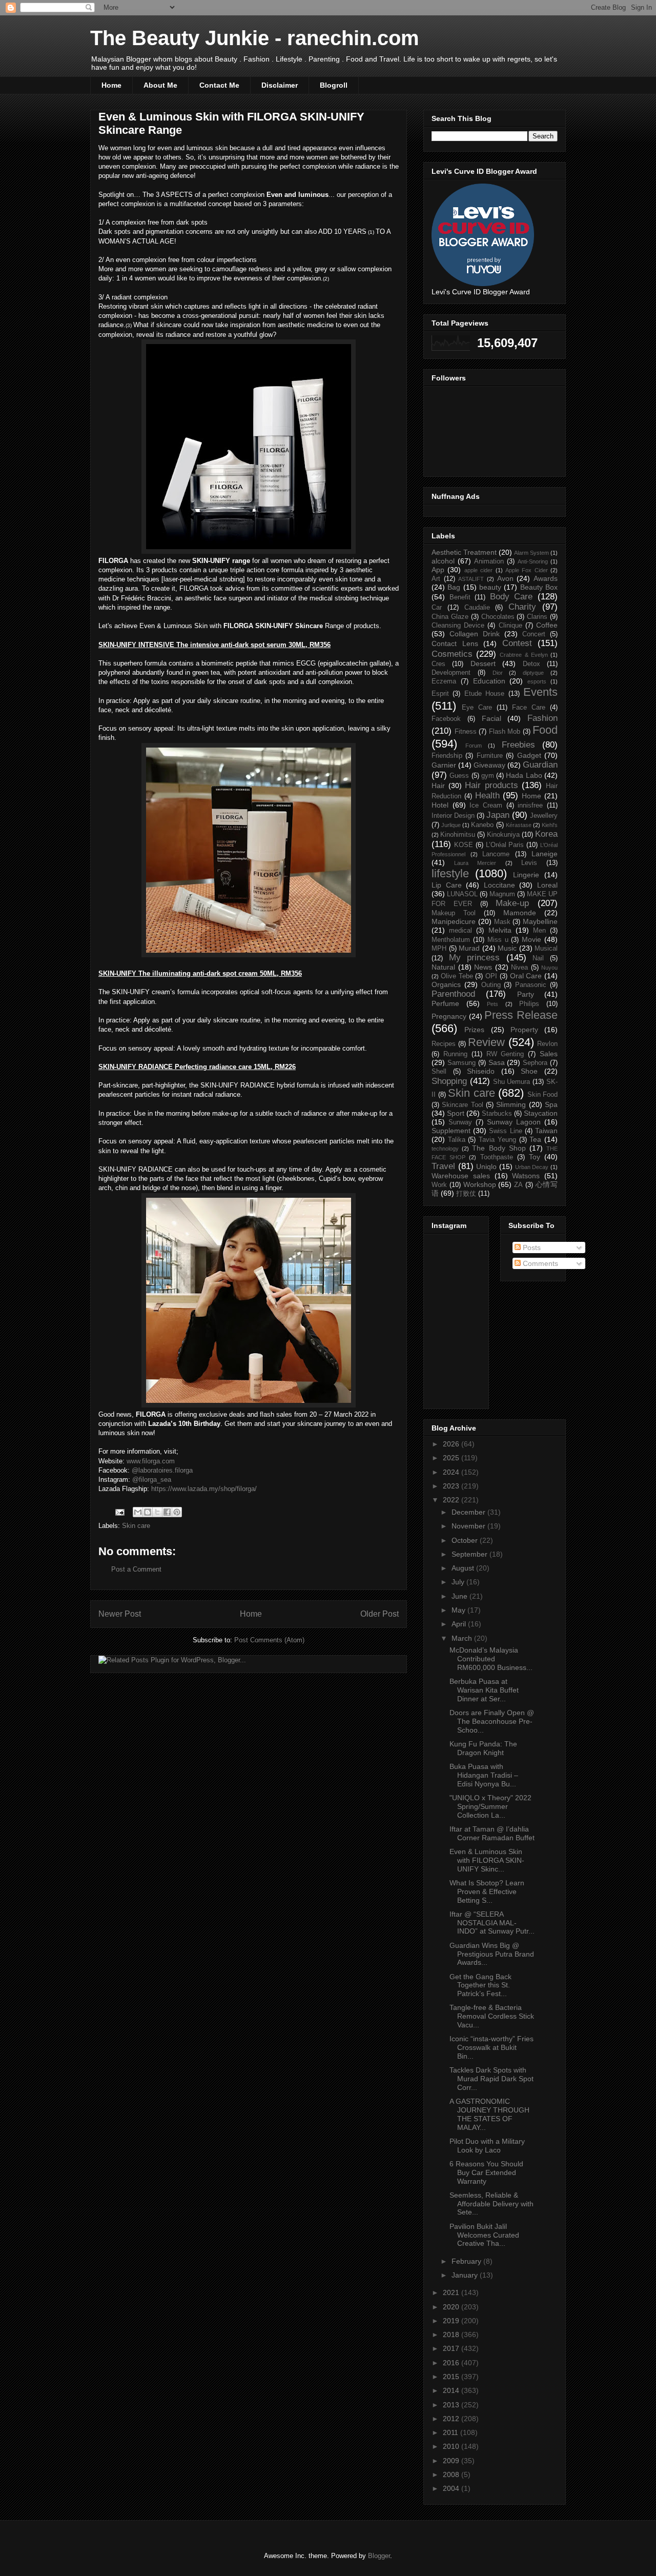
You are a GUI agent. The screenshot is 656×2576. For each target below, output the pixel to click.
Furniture (490, 756)
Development (451, 673)
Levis (529, 863)
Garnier (444, 765)
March (463, 1638)
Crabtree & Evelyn (524, 655)
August (464, 1568)
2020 (452, 2307)
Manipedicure (454, 921)
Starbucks (497, 1114)
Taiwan (546, 1131)
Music (507, 948)
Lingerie (526, 875)
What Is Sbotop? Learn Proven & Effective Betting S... (487, 1891)
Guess (459, 776)
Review (486, 1042)
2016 (452, 2363)
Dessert (483, 663)
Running (455, 1054)
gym (488, 776)
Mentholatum (451, 940)
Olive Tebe (457, 976)
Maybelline (540, 921)
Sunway (460, 1122)
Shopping (449, 1081)
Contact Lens (455, 643)
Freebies (518, 745)
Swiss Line (505, 1131)
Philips (529, 1004)
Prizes (474, 1030)
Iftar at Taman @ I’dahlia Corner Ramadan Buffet (492, 1833)
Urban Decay (532, 1167)
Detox (531, 664)
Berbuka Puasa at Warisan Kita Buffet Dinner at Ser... (484, 1690)
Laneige (545, 854)
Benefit (460, 597)
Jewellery (544, 816)
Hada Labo (524, 775)
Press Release (521, 1015)
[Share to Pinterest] (177, 1512)
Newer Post (120, 1614)
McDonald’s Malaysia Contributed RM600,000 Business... (491, 1659)
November (469, 1526)
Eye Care (477, 708)
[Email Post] (119, 1512)
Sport (456, 1113)
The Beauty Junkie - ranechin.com (255, 38)
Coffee (547, 625)
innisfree (530, 806)
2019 (452, 2321)
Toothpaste (497, 1157)
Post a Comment (136, 1569)
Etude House (484, 694)
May (459, 1610)
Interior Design (453, 816)
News (483, 967)
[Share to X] (157, 1512)
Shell (439, 1072)
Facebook (446, 719)
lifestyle (450, 873)
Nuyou (549, 968)
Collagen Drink (475, 634)
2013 (452, 2405)
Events (540, 692)
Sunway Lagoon (514, 1122)
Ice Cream (486, 806)
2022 (452, 1500)
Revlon (547, 1044)
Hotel (440, 805)
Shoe (529, 1071)
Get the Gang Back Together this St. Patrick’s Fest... (480, 1985)
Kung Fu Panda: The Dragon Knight (483, 1748)
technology (445, 1149)
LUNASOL (462, 894)
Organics (446, 984)
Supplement (451, 1131)
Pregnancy (449, 1016)
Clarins (537, 617)
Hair (438, 786)
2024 (452, 1472)
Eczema (444, 681)
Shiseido (481, 1071)
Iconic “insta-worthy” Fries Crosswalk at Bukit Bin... (491, 2047)
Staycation (541, 1113)
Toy (535, 1157)
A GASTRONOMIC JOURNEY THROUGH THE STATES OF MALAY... (489, 2114)
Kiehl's (550, 825)
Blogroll (334, 85)
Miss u (498, 940)
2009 (452, 2461)
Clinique (510, 626)
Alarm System (531, 553)
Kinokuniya (503, 835)
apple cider (478, 570)
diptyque (533, 673)
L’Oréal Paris (505, 845)
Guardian (540, 765)
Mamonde (520, 913)
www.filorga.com (151, 1461)
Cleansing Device (458, 626)
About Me (160, 85)
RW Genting (505, 1054)
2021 (452, 2292)
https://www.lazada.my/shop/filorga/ (204, 1489)
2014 (452, 2390)
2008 (452, 2474)
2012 (452, 2419)
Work (439, 1185)
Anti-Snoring (533, 561)
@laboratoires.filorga (162, 1470)
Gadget (529, 755)
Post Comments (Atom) (269, 1640)
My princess (475, 958)
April (460, 1624)
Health (487, 796)
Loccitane (499, 885)
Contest (517, 643)
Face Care (529, 708)
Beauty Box (539, 587)
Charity (522, 607)
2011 (452, 2432)
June (460, 1596)
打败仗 (466, 1194)
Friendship (447, 756)
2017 (452, 2348)
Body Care (511, 597)
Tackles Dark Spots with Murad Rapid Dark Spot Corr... (491, 2079)
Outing (491, 985)
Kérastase (519, 825)
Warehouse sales (461, 1176)
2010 (452, 2446)
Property (524, 1030)
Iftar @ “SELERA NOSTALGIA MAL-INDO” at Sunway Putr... (492, 1923)
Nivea (519, 968)
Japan (498, 815)
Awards (546, 578)
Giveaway (489, 765)
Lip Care (447, 885)
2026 (452, 1444)
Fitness (466, 732)
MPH (439, 949)
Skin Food (543, 1095)
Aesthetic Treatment (464, 552)
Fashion (542, 718)
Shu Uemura (512, 1082)
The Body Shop (499, 1148)
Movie (531, 939)
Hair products (491, 785)
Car (437, 608)
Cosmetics (452, 654)
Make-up (512, 903)
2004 (452, 2488)
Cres (438, 664)
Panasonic (531, 985)
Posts (531, 1247)
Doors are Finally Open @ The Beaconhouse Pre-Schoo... (492, 1721)
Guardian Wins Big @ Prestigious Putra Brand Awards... (492, 1954)
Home (111, 85)
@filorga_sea (151, 1480)
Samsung (462, 1063)
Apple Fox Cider (527, 570)
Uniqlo (486, 1166)
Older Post (380, 1614)
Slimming (511, 1104)
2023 (452, 1486)
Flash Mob (505, 732)
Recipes (444, 1044)
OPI (491, 976)
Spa (551, 1104)
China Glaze (450, 617)
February (467, 2261)
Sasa (497, 1062)
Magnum (502, 894)
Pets (493, 1004)
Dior (498, 673)
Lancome (496, 854)
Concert (534, 634)
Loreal (547, 885)
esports (537, 681)
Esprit (440, 694)
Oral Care (526, 976)
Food (545, 730)
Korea (546, 834)
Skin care (136, 1526)
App (438, 570)
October (466, 1540)
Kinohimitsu (458, 835)
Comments (539, 1263)
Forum (474, 746)
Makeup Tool (454, 913)
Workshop (480, 1184)
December (469, 1512)
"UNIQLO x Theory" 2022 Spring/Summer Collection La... (490, 1806)
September (470, 1554)
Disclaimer (280, 85)
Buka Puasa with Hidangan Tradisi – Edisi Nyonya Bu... (484, 1775)
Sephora (535, 1063)
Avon (505, 578)
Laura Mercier (475, 863)
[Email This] (138, 1512)
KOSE (464, 845)
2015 (452, 2377)
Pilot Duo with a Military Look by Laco (487, 2146)
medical (460, 931)
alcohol (443, 561)
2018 (452, 2334)
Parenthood (453, 994)
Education (489, 681)
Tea (535, 1139)
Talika (457, 1140)
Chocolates (498, 617)
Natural (443, 967)
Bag (454, 587)
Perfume (445, 1003)
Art (436, 579)
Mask (502, 922)
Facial (491, 718)
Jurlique (451, 825)
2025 (452, 1458)
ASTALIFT (471, 579)
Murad (469, 948)
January (466, 2275)
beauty (490, 587)
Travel (443, 1166)
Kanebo (482, 825)
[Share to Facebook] (167, 1512)
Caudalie (477, 608)
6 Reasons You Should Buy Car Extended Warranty (486, 2172)
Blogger (379, 2556)
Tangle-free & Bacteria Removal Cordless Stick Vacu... (492, 2016)
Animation (489, 561)
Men (539, 931)
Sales (549, 1054)
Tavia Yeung (497, 1140)
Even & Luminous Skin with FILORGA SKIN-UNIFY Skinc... (487, 1860)
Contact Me (219, 85)
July (459, 1582)
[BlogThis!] (148, 1512)
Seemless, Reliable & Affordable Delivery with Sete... (491, 2204)
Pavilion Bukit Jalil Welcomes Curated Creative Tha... (484, 2235)
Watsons (526, 1176)
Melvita (500, 930)
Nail (538, 958)
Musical (546, 949)
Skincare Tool (462, 1105)
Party (526, 994)
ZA (518, 1185)
